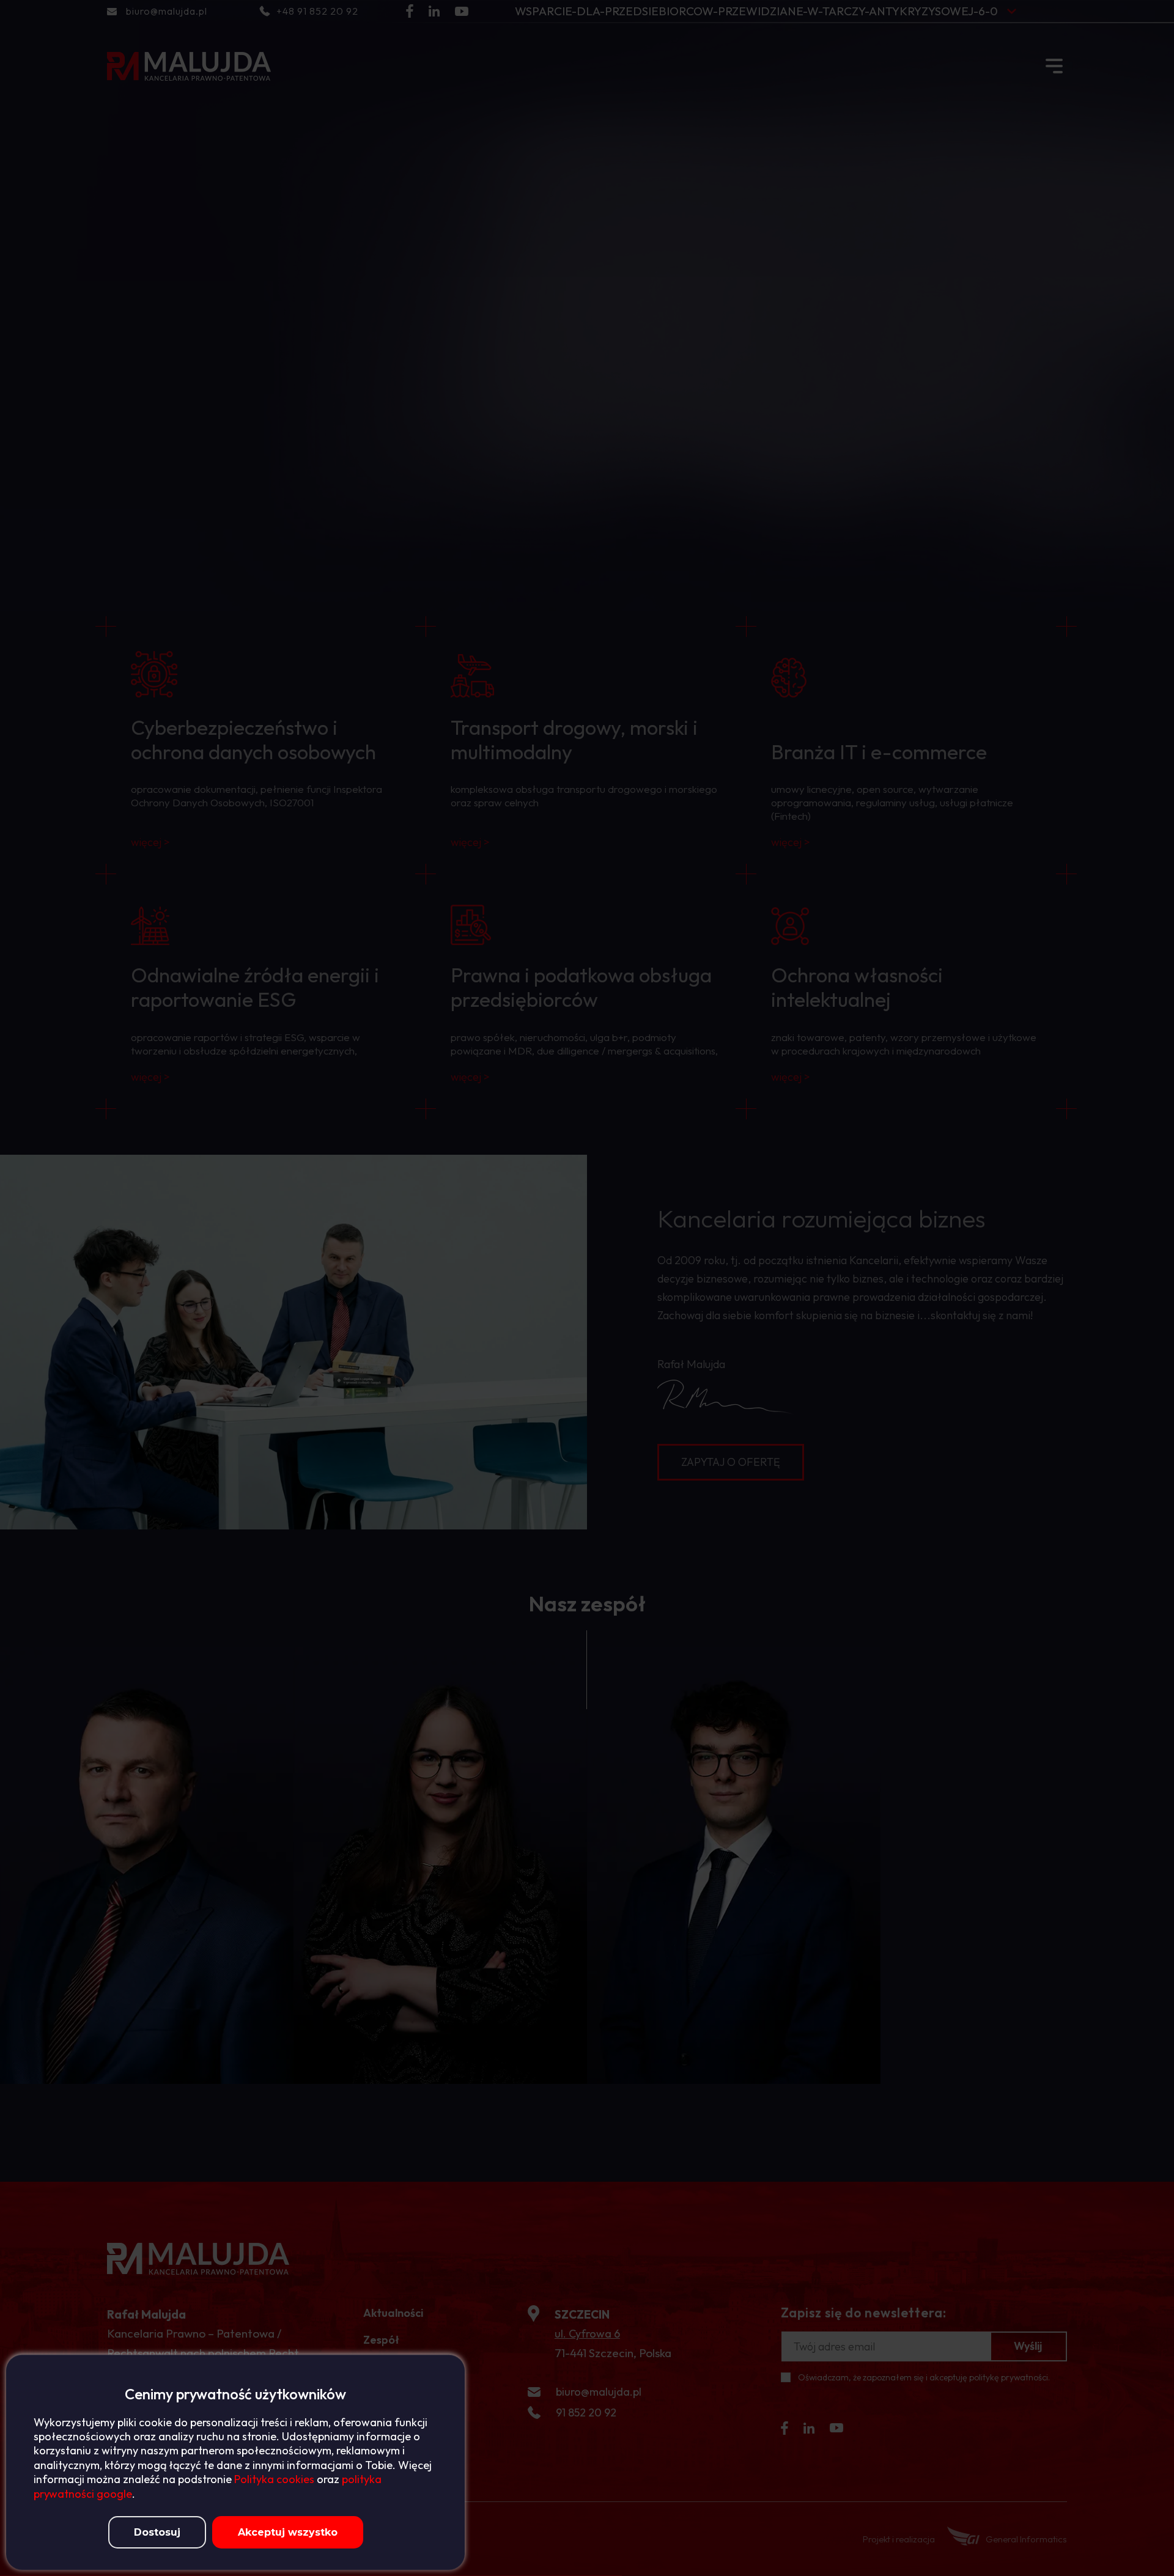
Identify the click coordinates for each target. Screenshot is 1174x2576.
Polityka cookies (274, 2479)
